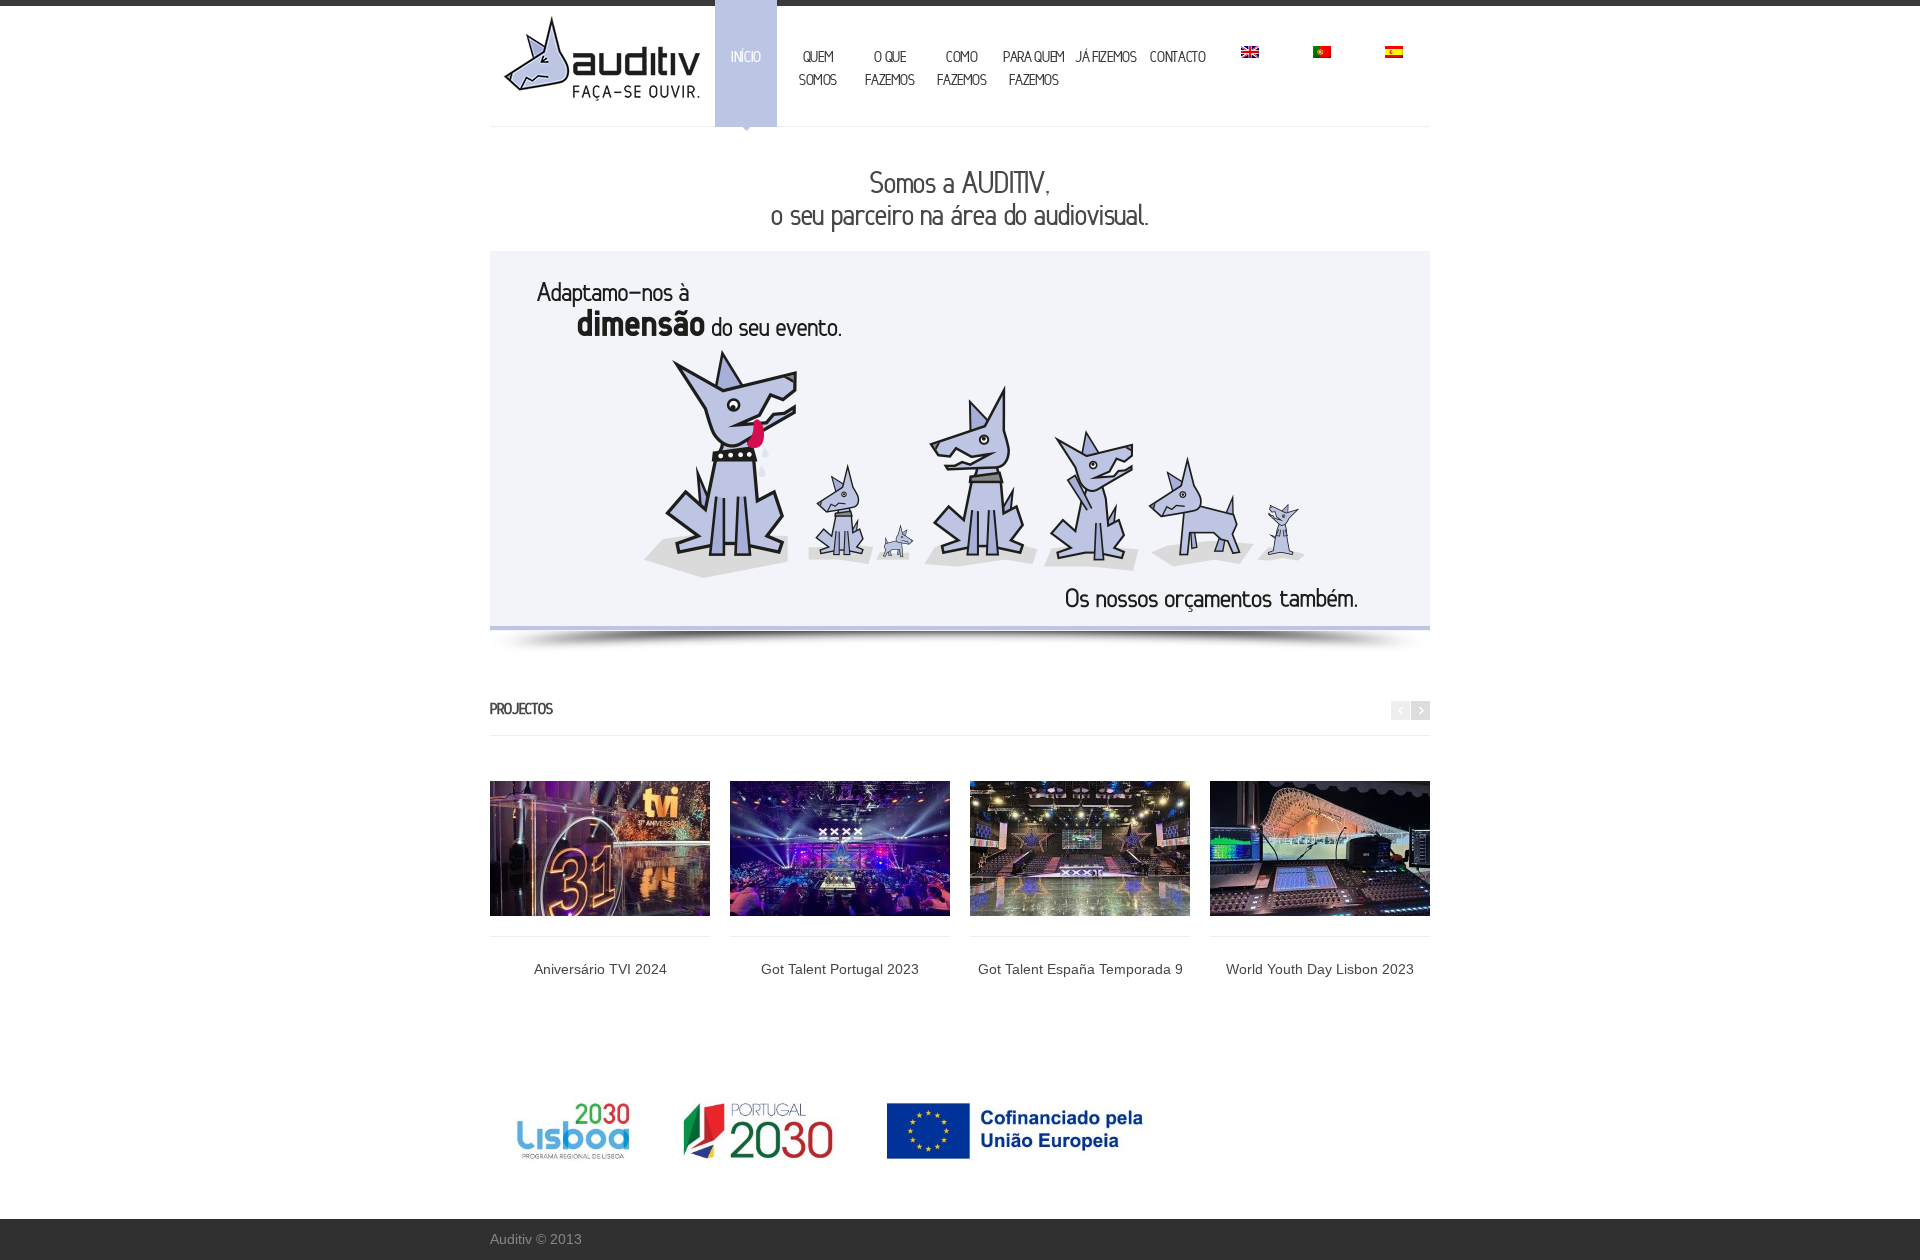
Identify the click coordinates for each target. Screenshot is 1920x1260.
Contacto (1177, 57)
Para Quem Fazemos (1034, 68)
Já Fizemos (1106, 57)
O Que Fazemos (890, 68)
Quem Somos (818, 68)
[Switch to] (1250, 63)
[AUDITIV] (600, 61)
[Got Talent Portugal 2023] (840, 859)
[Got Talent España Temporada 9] (1080, 859)
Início (746, 57)
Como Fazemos (962, 68)
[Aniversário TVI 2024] (600, 859)
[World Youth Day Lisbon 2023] (1320, 859)
